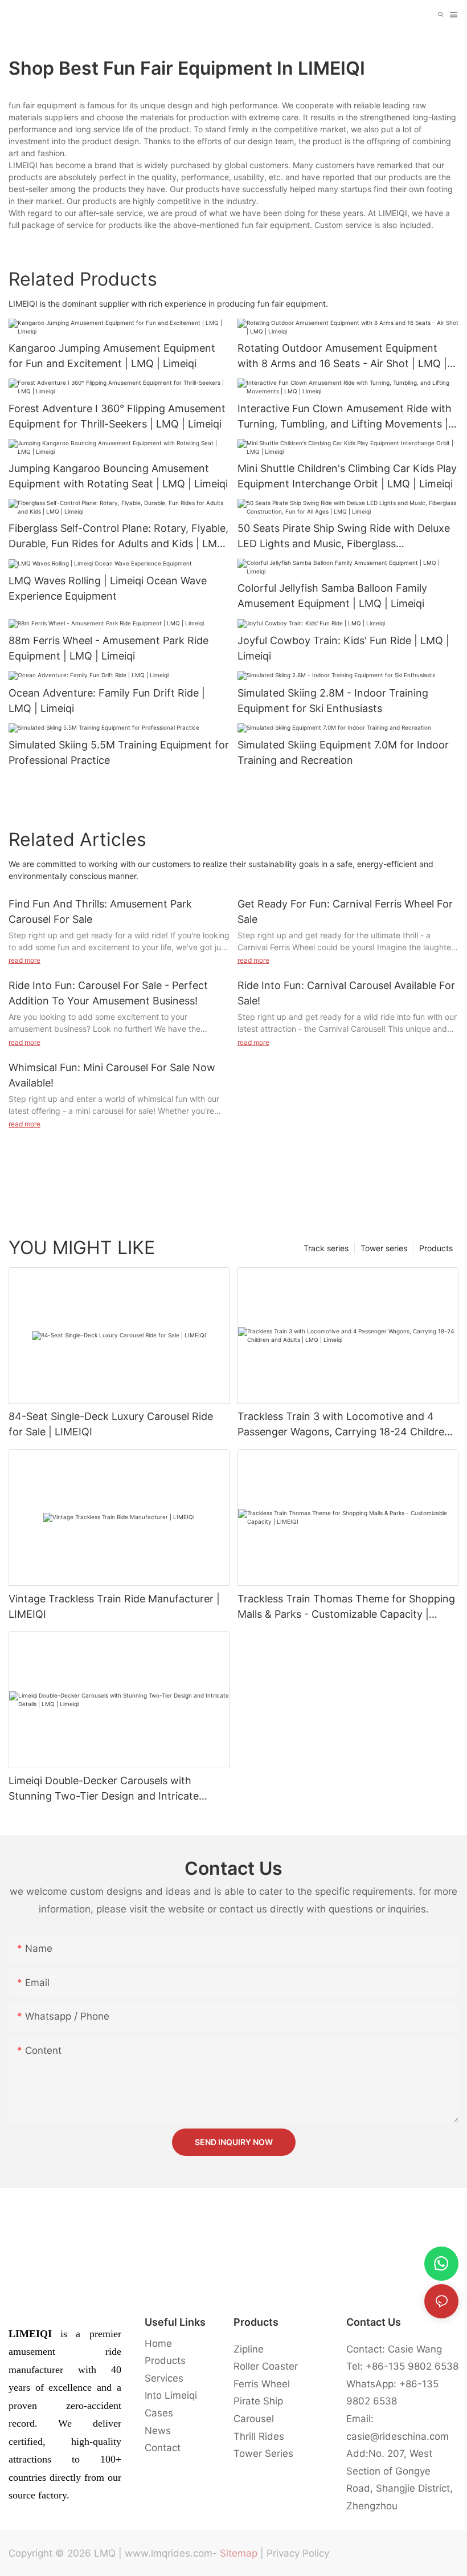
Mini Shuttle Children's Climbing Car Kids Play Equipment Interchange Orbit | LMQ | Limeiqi (347, 476)
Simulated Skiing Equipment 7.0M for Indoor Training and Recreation (343, 752)
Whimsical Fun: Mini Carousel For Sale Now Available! (112, 1075)
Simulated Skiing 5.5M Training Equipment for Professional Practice (119, 752)
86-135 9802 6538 (415, 2366)
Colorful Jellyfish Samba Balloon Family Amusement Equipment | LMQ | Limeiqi (332, 596)
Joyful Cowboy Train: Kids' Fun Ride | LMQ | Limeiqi (343, 648)
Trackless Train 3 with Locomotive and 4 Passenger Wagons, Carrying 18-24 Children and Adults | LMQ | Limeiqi (344, 1425)
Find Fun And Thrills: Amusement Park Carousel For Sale (100, 911)
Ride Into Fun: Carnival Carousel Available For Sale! (346, 993)
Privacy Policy (298, 2553)
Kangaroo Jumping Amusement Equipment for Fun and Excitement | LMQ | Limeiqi (112, 356)
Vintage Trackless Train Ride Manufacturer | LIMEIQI (114, 1606)
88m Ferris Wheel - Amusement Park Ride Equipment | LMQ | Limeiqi (108, 648)
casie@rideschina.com (398, 2436)
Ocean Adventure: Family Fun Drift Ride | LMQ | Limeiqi (107, 701)
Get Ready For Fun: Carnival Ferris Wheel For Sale (345, 911)
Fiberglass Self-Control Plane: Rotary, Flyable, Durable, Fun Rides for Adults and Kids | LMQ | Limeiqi (118, 537)
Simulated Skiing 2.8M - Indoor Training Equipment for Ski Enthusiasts (333, 701)
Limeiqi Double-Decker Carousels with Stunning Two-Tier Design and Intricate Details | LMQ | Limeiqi (104, 1789)
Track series (326, 1248)
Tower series (384, 1248)
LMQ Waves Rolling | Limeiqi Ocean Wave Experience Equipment (108, 588)
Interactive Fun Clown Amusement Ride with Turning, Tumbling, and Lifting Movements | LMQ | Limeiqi (345, 417)
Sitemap (239, 2553)
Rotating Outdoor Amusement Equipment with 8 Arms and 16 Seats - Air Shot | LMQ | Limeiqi (342, 357)
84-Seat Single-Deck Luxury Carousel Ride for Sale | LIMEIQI (111, 1424)
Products (436, 1248)
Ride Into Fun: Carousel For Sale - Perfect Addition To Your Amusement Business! (108, 993)
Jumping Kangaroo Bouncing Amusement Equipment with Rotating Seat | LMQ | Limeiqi (118, 476)
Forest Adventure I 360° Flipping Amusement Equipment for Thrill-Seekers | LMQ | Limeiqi (117, 416)
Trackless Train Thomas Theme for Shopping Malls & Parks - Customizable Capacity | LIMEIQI (346, 1607)
